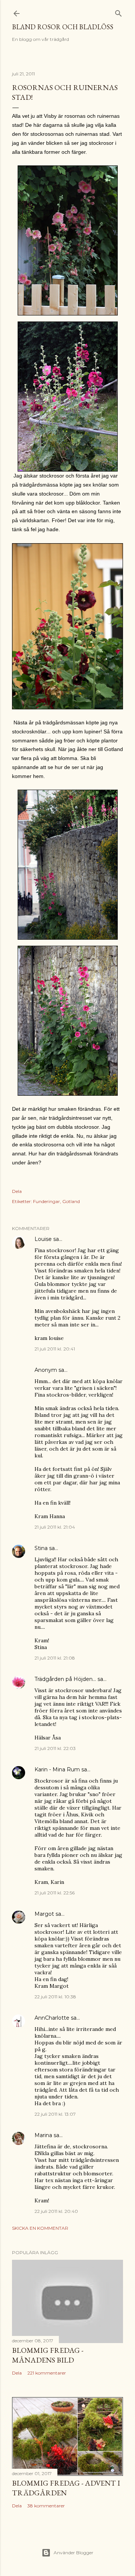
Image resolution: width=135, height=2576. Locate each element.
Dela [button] (17, 1191)
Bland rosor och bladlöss (63, 27)
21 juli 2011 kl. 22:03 (55, 1748)
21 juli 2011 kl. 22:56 (55, 1893)
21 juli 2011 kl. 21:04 (55, 1527)
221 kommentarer (47, 2373)
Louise (43, 1239)
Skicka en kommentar (40, 2228)
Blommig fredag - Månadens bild (48, 2355)
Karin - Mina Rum (57, 1769)
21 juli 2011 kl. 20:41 (55, 1349)
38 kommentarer (46, 2506)
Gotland (71, 1201)
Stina (41, 1548)
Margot (44, 1914)
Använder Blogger (73, 2553)
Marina (43, 2135)
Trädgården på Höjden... (65, 1679)
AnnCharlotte (52, 2018)
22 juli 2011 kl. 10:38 (55, 1997)
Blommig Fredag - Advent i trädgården (66, 2488)
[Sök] (118, 12)
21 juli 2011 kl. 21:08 (55, 1658)
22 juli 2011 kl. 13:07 (55, 2114)
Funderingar (46, 1201)
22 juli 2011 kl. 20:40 (56, 2211)
